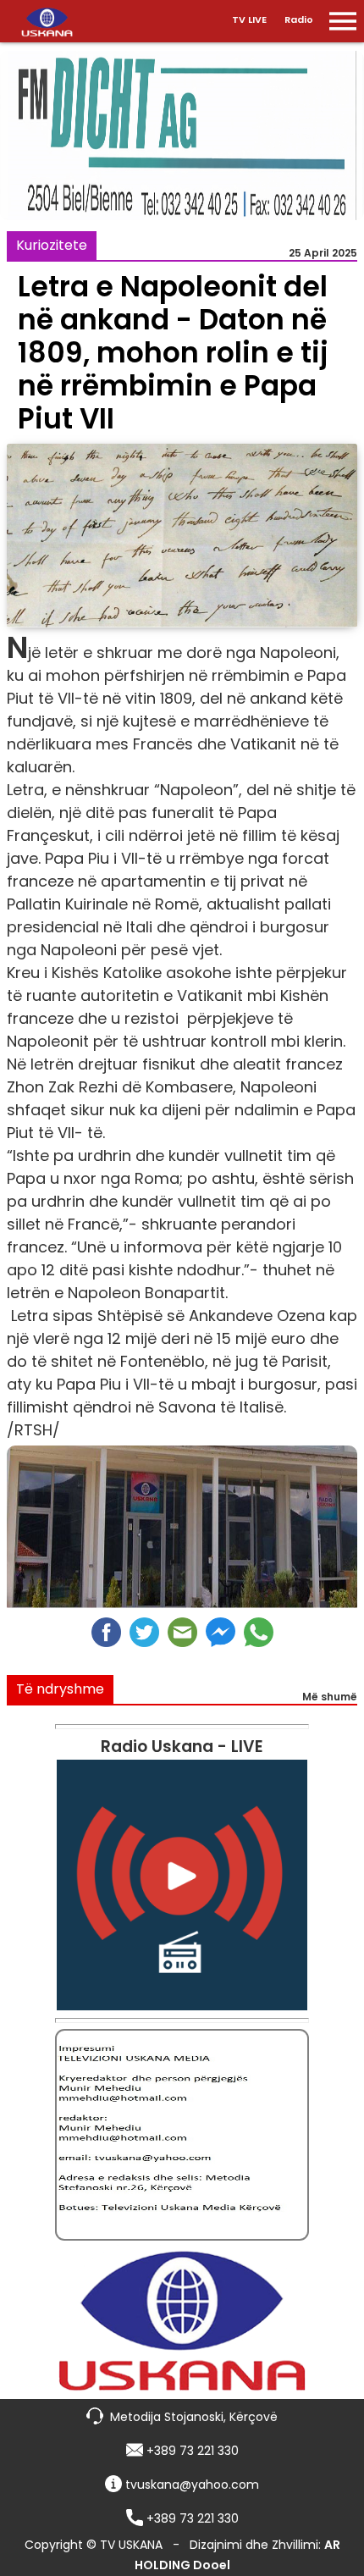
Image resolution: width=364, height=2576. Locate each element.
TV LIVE (249, 19)
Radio (299, 19)
